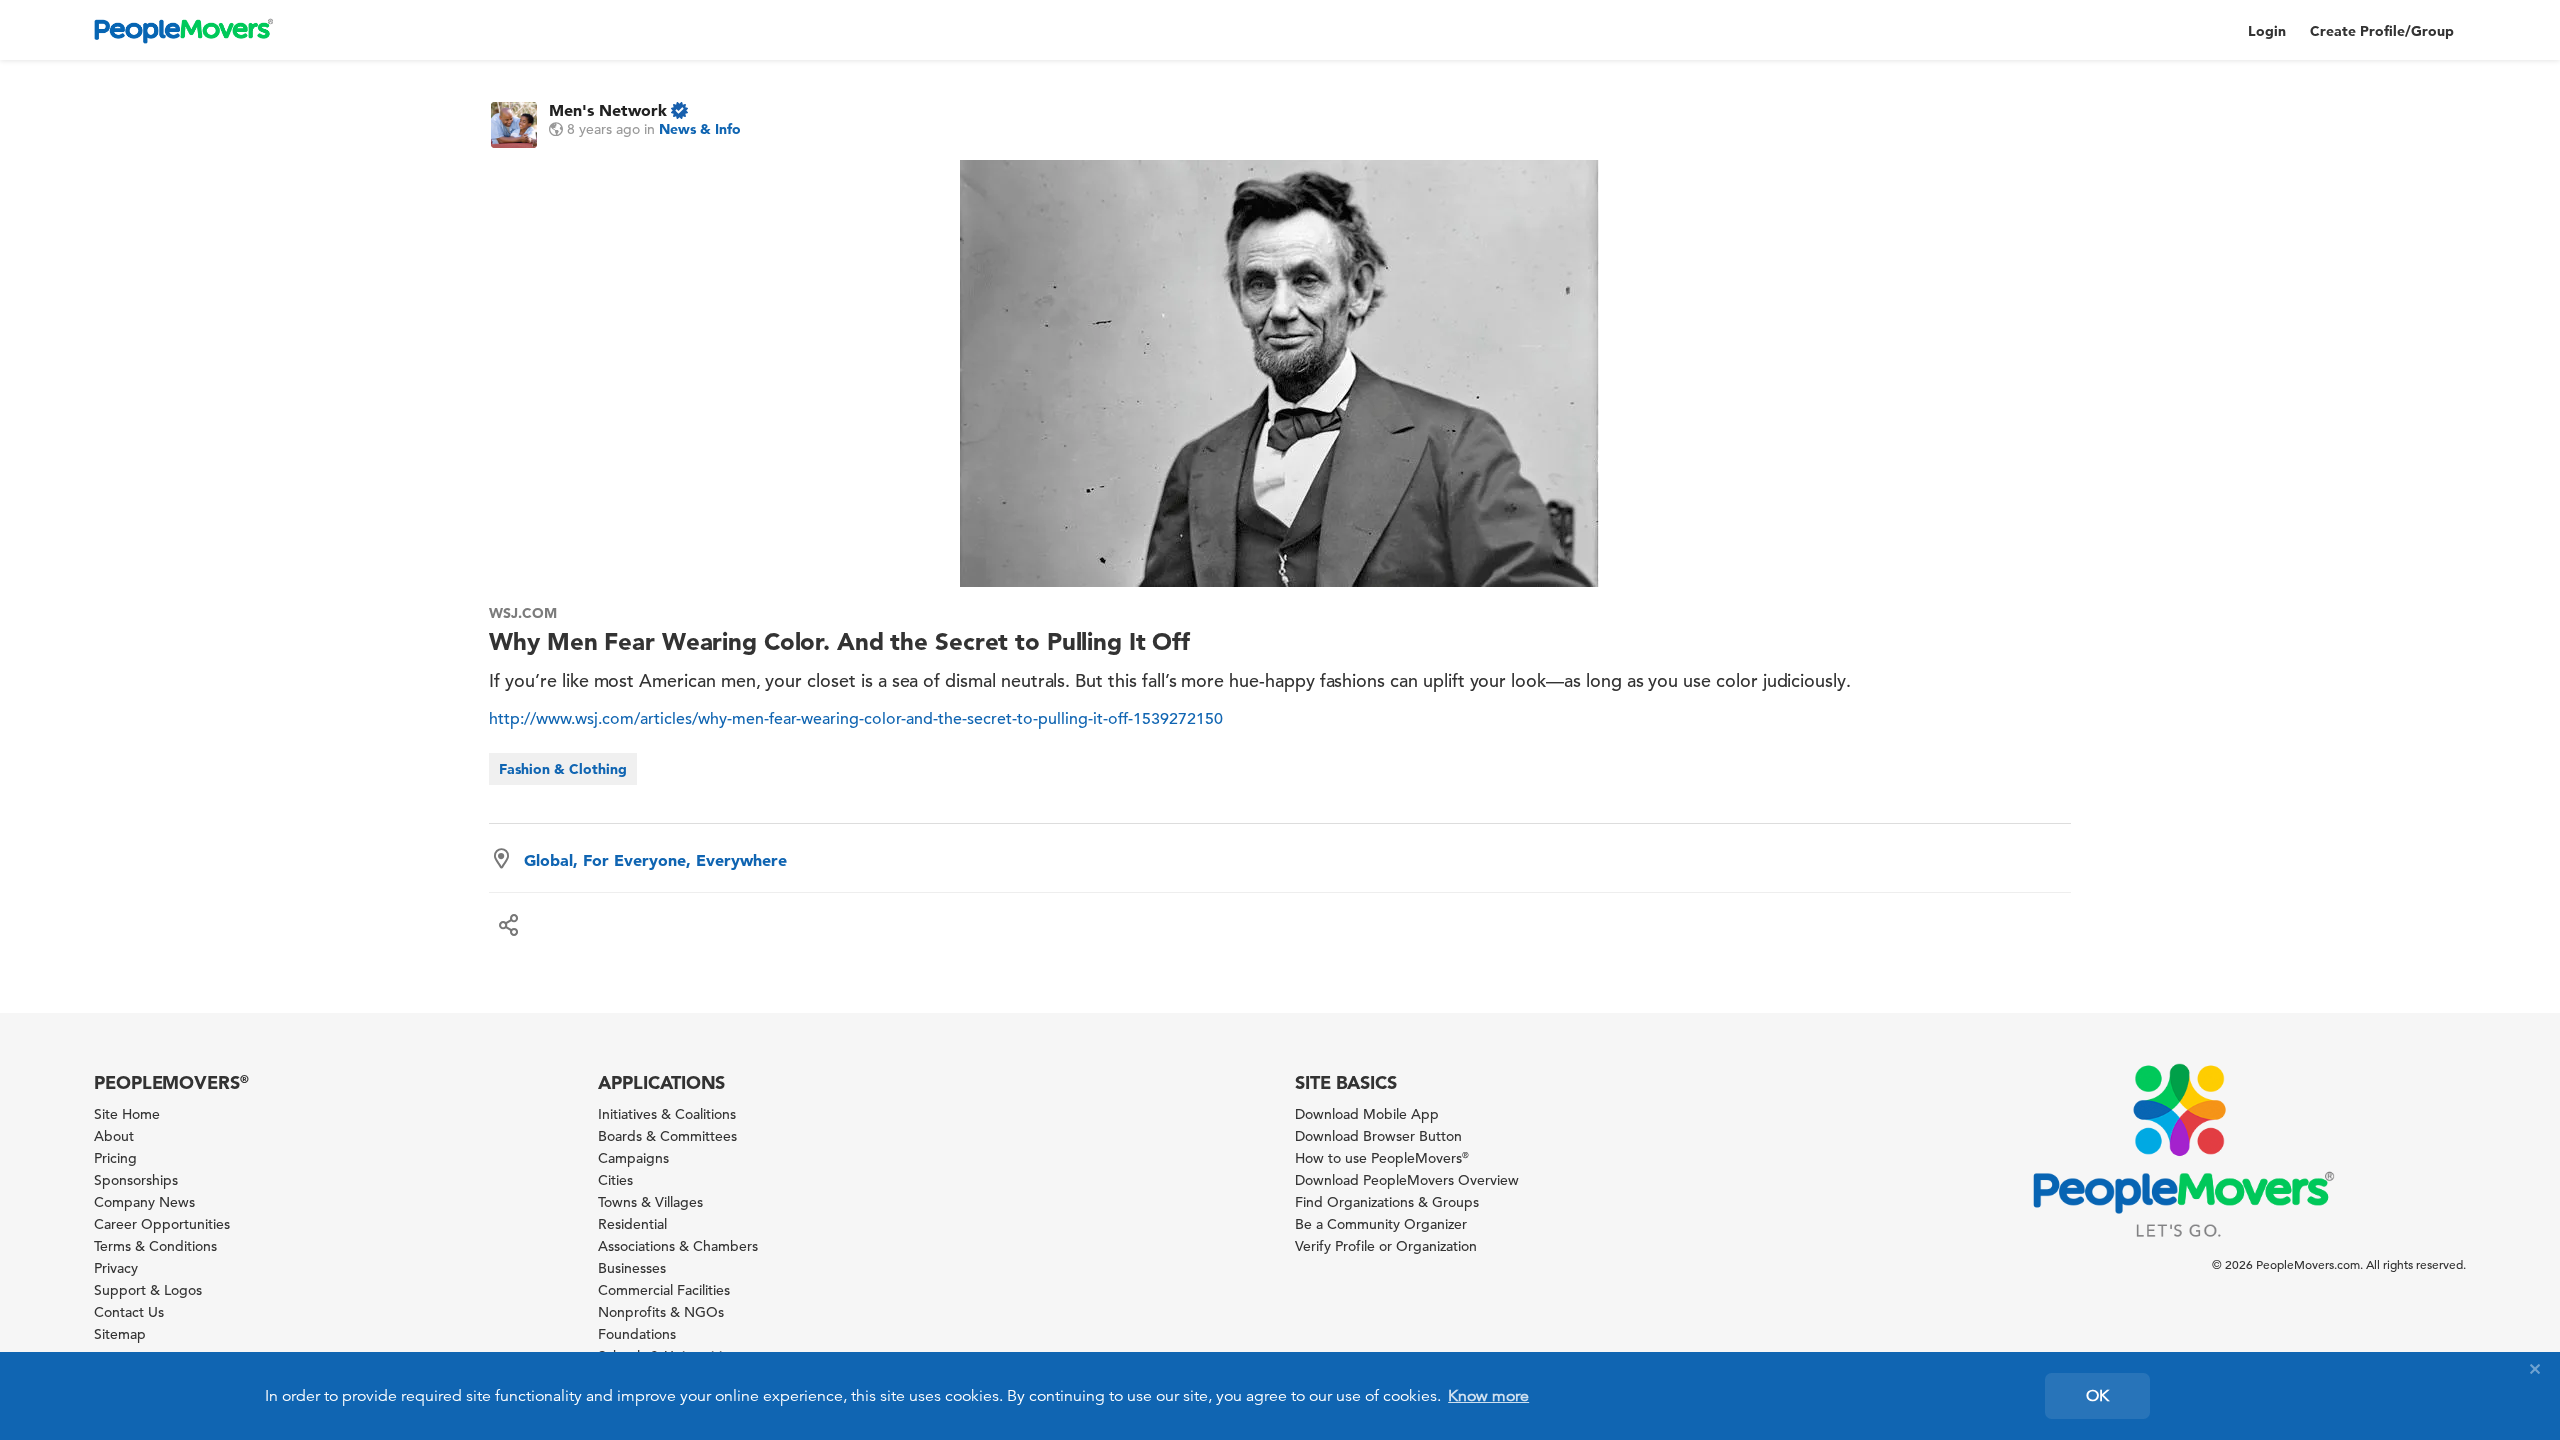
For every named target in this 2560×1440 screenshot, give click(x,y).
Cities (615, 1180)
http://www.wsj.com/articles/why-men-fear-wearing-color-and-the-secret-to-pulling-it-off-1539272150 (856, 719)
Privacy (116, 1268)
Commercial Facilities (664, 1290)
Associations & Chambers (678, 1246)
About (114, 1136)
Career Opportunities (162, 1224)
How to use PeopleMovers (1382, 1158)
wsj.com (523, 613)
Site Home (127, 1114)
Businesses (632, 1268)
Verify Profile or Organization (1386, 1246)
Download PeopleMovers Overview (1407, 1180)
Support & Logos (148, 1290)
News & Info (700, 129)
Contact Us (129, 1312)
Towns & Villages (650, 1202)
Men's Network (608, 110)
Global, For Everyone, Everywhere (655, 860)
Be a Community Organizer (1381, 1224)
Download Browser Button (1378, 1136)
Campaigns (633, 1158)
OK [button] (2097, 1396)
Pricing (115, 1158)
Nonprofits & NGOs (661, 1312)
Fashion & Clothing (563, 769)
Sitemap (120, 1334)
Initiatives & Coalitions (667, 1114)
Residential (632, 1224)
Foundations (637, 1334)
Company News (144, 1202)
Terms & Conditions (155, 1246)
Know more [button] (1488, 1396)
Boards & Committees (667, 1136)
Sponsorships (136, 1180)
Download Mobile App (1367, 1114)
